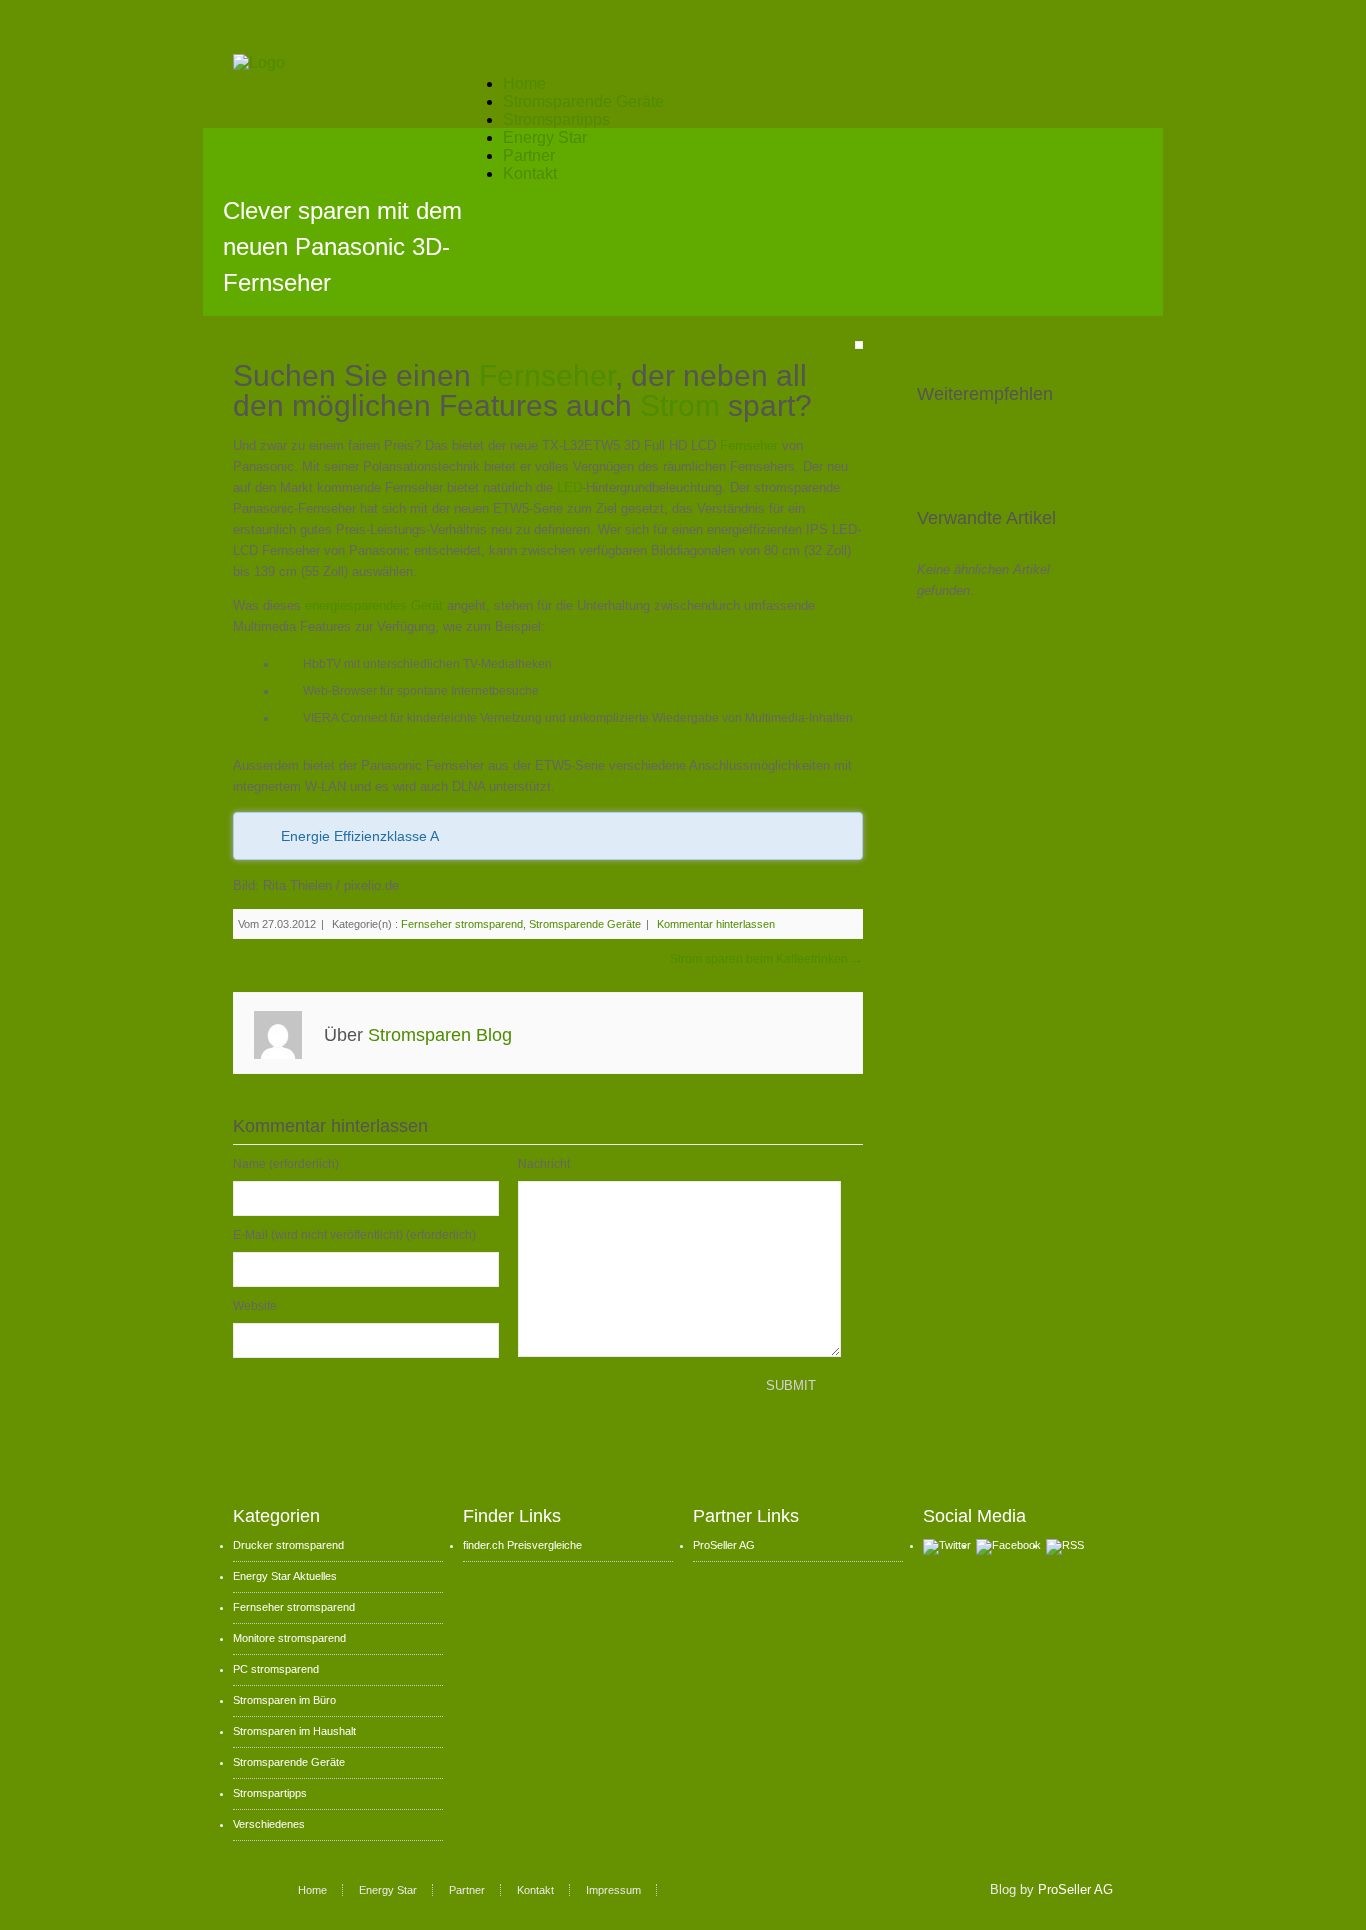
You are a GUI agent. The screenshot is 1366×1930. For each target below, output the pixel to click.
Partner (529, 155)
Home (524, 83)
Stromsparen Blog (440, 1035)
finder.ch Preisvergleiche (522, 1545)
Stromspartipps (556, 119)
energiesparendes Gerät (374, 605)
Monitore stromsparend (289, 1638)
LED (569, 487)
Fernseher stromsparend (462, 924)
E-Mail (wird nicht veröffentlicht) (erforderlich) (354, 1235)
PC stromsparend (276, 1669)
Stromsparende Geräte (583, 101)
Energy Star (545, 137)
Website (255, 1306)
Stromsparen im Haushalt (294, 1731)
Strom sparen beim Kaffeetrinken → (766, 959)
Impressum (613, 1890)
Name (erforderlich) (286, 1164)
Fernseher (547, 375)
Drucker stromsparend (288, 1545)
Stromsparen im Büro (284, 1700)
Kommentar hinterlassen (716, 924)
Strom (684, 405)
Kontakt (530, 173)
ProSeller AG (724, 1545)
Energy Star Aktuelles (285, 1576)
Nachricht (544, 1164)
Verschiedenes (269, 1824)
